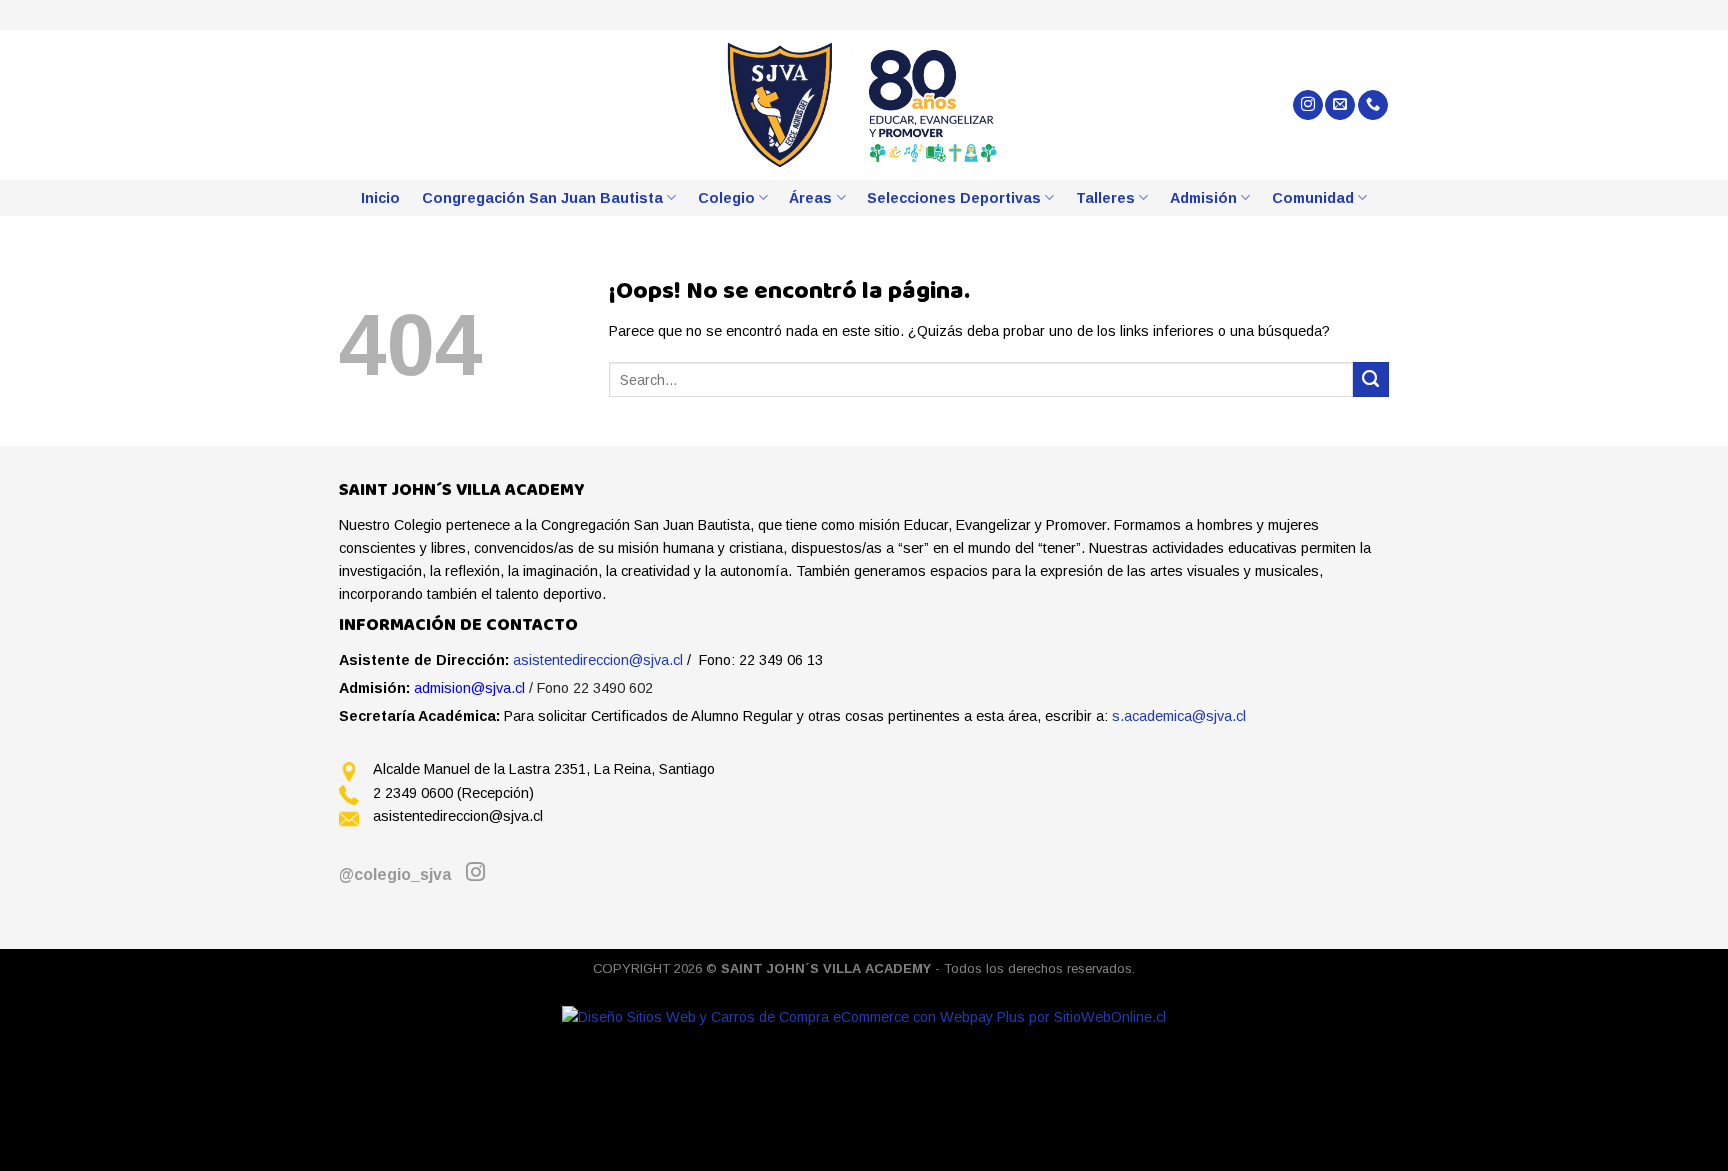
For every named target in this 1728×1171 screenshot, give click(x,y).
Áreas (810, 198)
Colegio (726, 198)
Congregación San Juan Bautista (542, 198)
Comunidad (1313, 198)
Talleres (1105, 198)
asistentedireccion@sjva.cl (598, 660)
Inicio (380, 198)
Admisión (1203, 198)
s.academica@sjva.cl (1179, 716)
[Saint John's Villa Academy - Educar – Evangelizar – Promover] (864, 105)
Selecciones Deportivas (954, 198)
